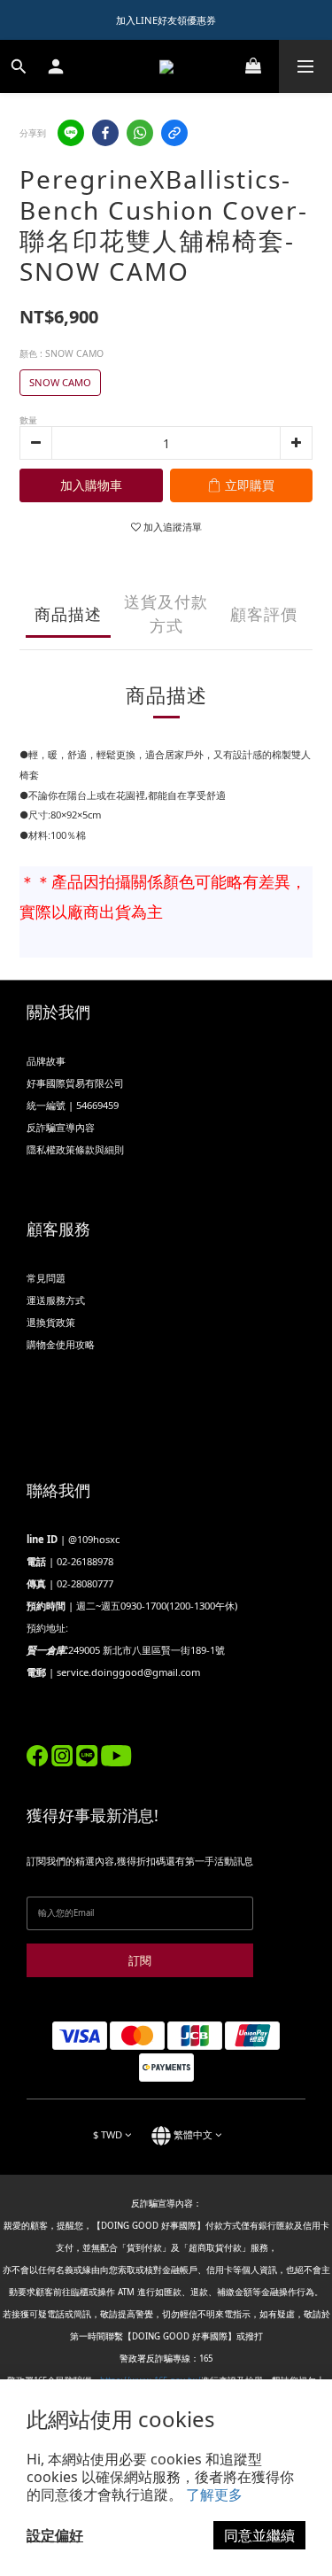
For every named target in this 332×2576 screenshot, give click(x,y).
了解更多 (214, 2495)
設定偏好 (55, 2535)
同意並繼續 (259, 2535)
